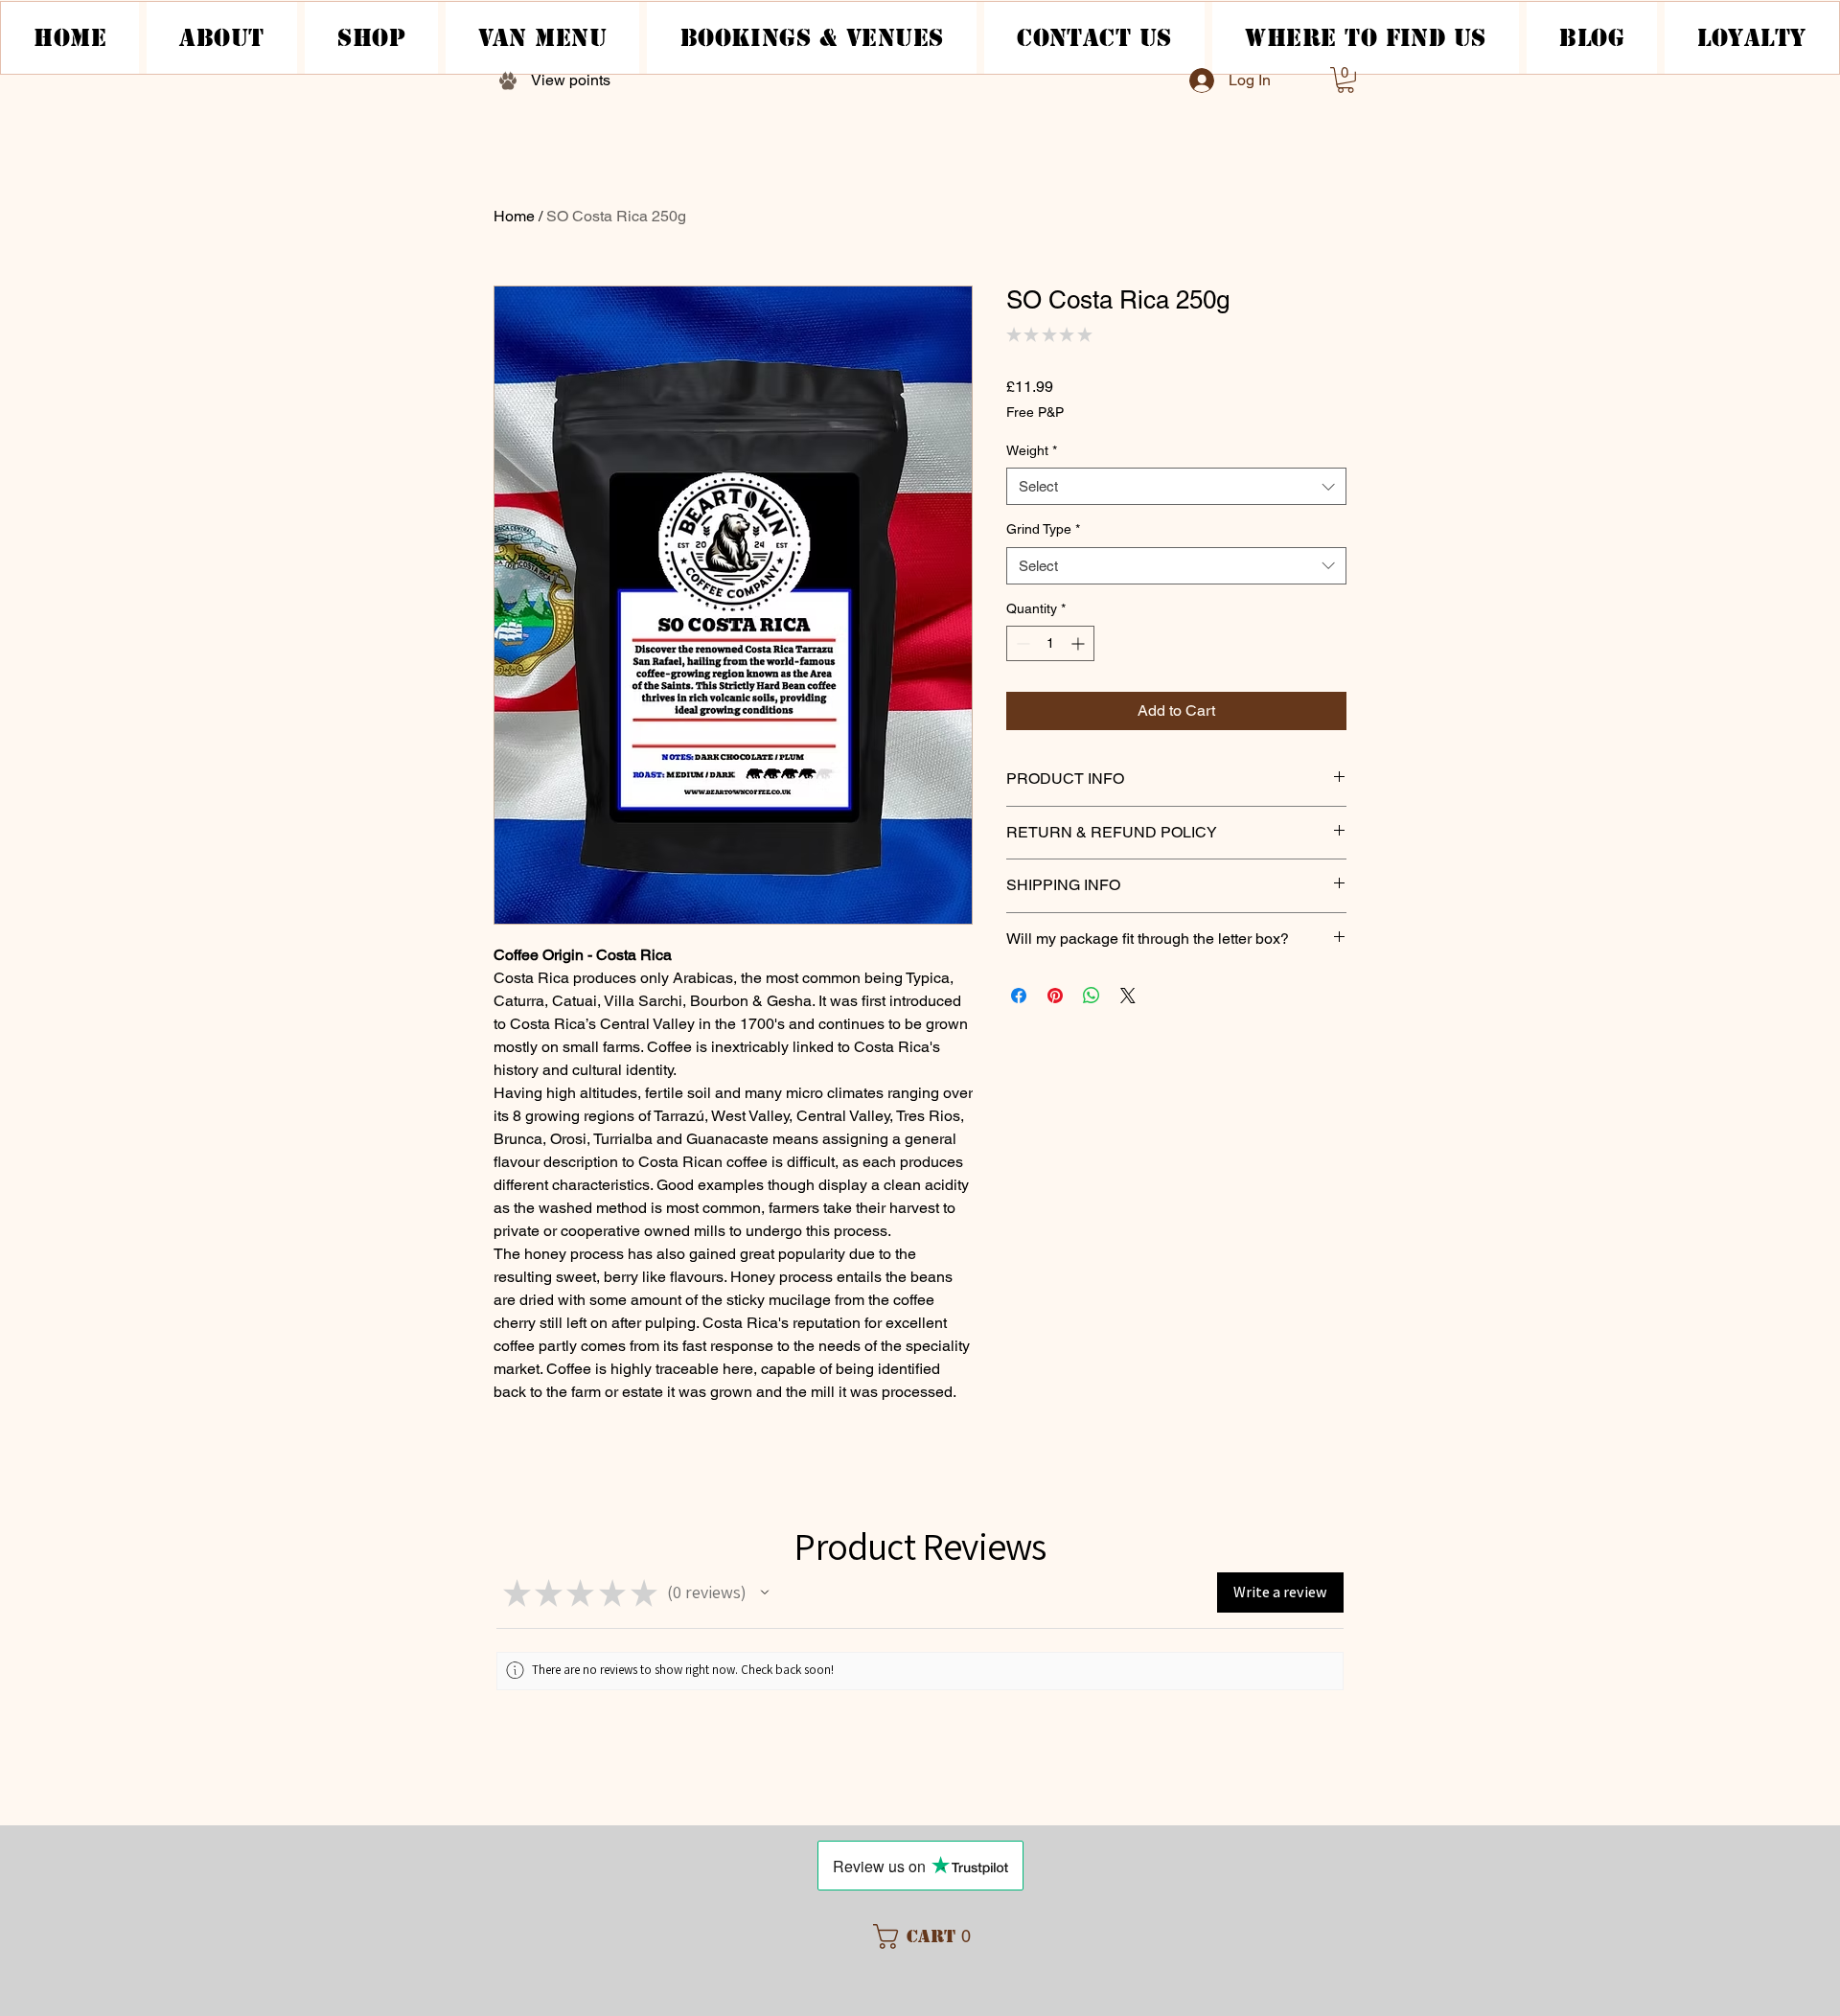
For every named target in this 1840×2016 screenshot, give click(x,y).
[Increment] (1080, 643)
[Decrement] (1021, 643)
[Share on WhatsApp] (1092, 996)
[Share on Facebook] (1019, 996)
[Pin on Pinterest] (1055, 996)
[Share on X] (1128, 996)
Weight (1032, 450)
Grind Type (1043, 529)
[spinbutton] (1050, 643)
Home (514, 216)
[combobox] (1176, 486)
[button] (1345, 80)
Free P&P (1035, 412)
